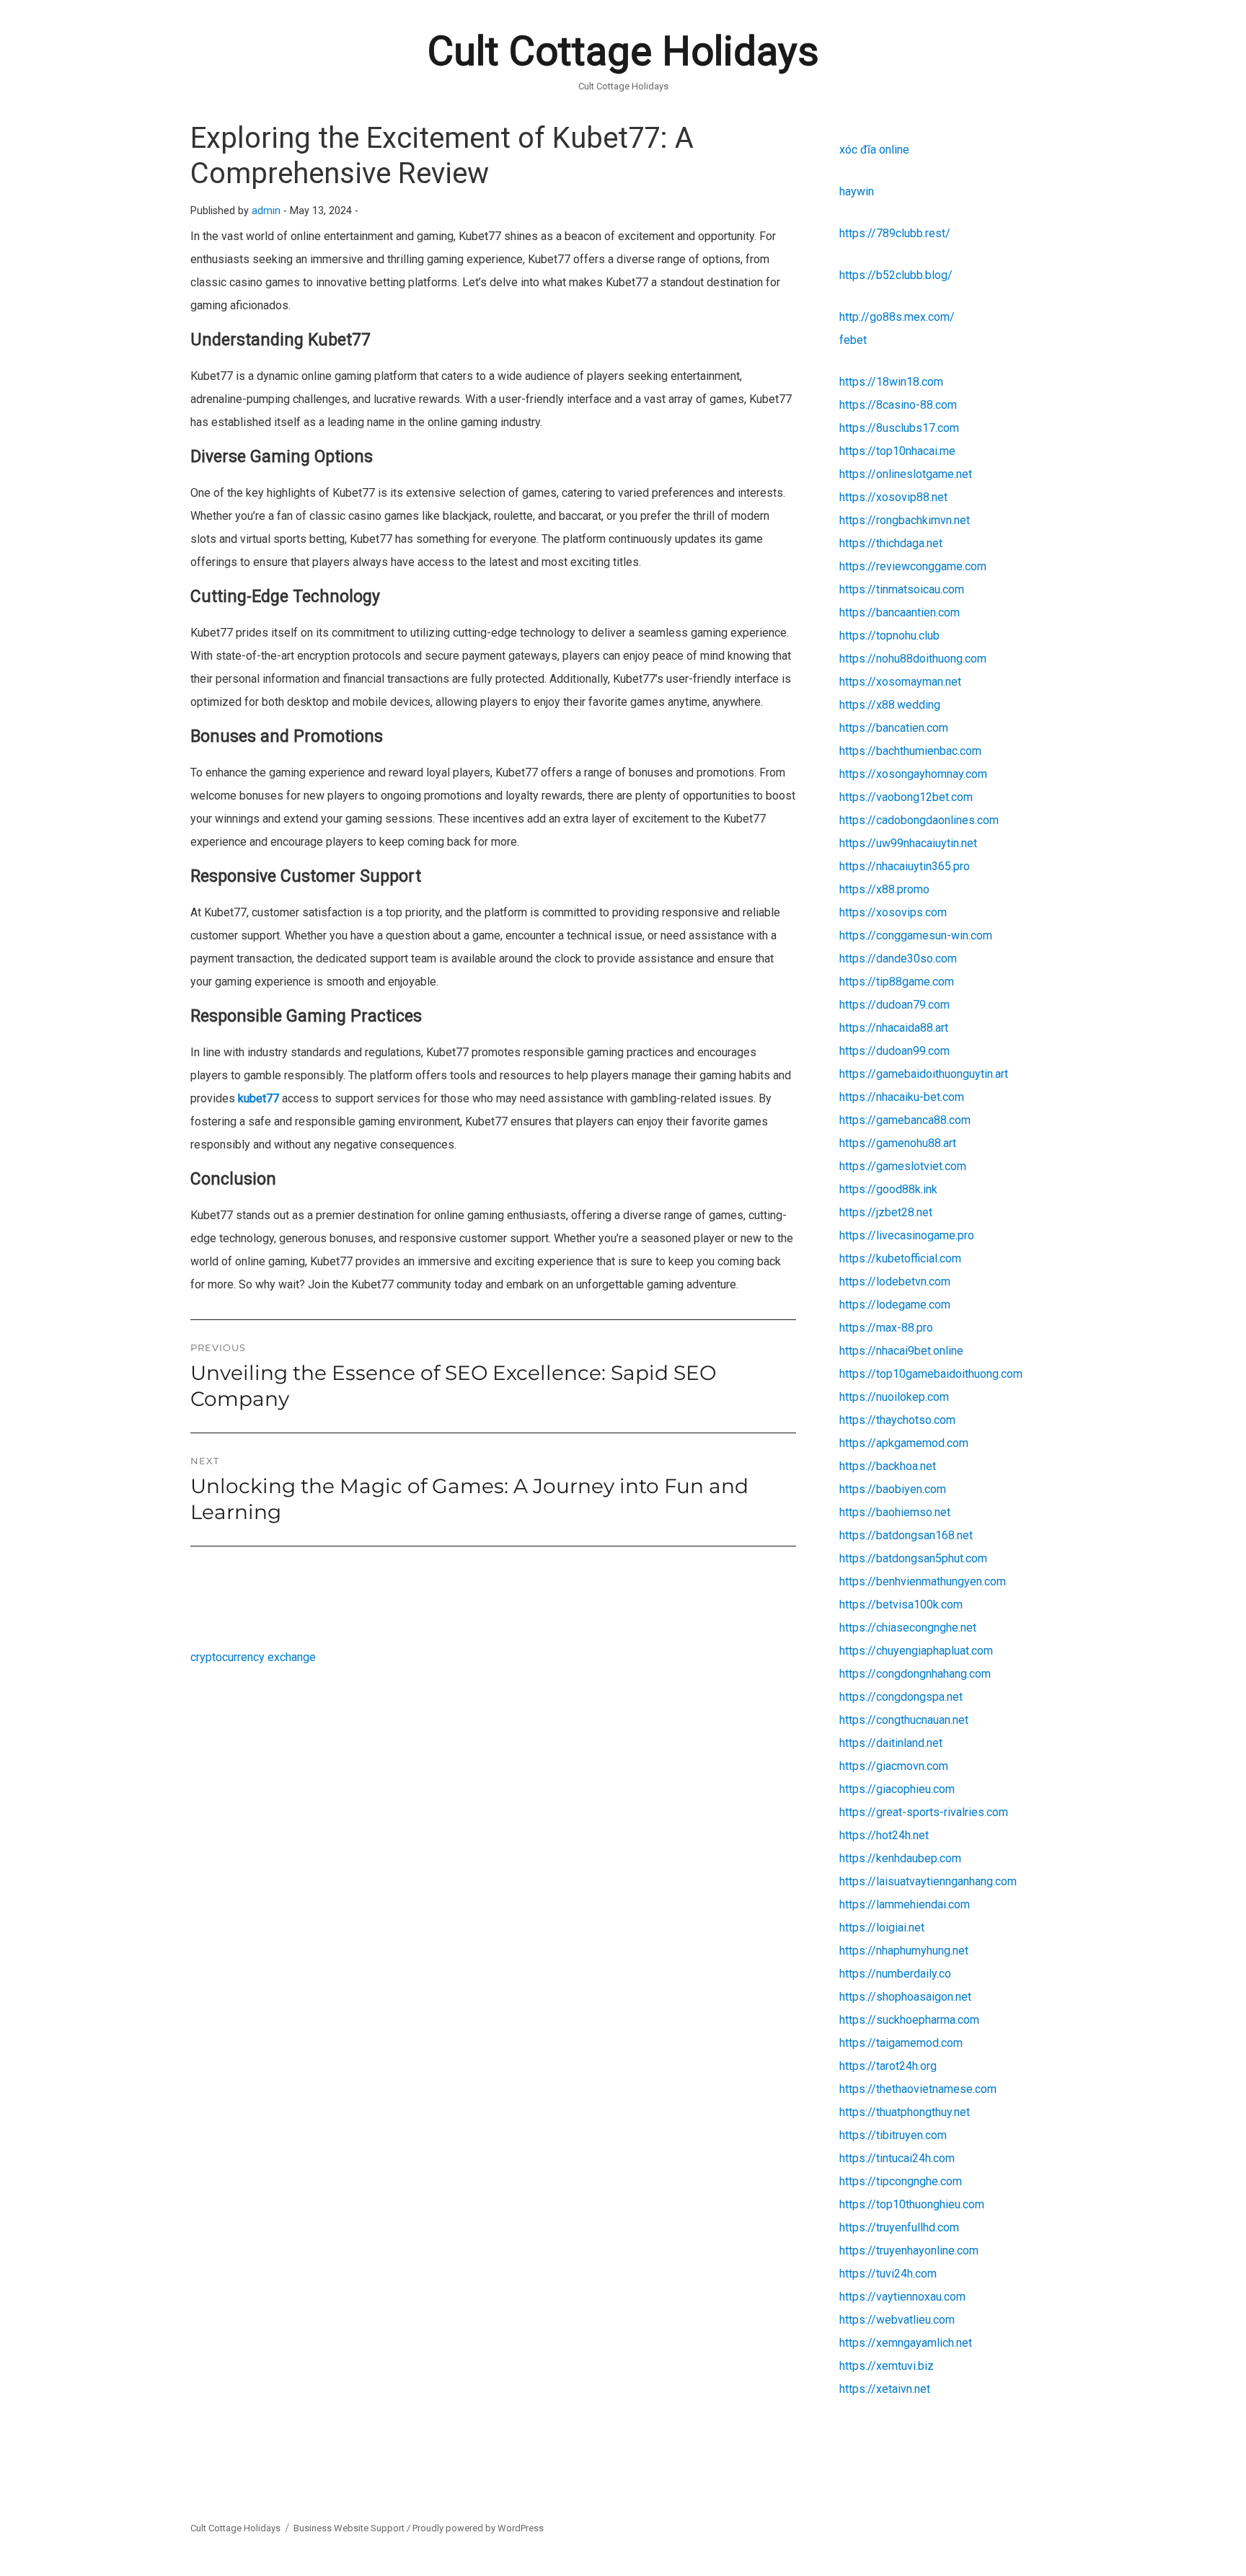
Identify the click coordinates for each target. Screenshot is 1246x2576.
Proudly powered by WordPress (478, 2528)
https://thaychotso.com (897, 1420)
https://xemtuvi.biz (887, 2366)
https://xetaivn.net (885, 2389)
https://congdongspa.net (901, 1697)
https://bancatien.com (894, 728)
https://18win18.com (891, 382)
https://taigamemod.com (901, 2043)
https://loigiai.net (882, 1927)
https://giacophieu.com (897, 1789)
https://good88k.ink (888, 1189)
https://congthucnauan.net (904, 1720)
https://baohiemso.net (895, 1512)
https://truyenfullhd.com (899, 2227)
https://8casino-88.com (898, 405)
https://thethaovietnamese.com (918, 2089)
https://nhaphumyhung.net (904, 1951)
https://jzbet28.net (886, 1212)
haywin (857, 191)
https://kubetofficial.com (900, 1258)
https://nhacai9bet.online (901, 1351)
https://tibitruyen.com (893, 2135)
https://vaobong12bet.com (906, 797)
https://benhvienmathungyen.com (923, 1581)
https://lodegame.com (895, 1305)
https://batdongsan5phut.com (913, 1558)
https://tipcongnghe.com (901, 2181)
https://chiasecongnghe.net (908, 1628)
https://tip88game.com (897, 982)
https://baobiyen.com (893, 1489)
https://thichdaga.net (891, 543)
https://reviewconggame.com (913, 566)
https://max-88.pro (886, 1328)
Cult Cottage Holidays (623, 51)
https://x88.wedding (890, 705)
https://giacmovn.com (894, 1766)
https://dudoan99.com (894, 1051)
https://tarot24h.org (888, 2066)
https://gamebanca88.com (905, 1120)
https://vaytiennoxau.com (902, 2297)
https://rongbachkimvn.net (905, 520)
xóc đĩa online (874, 150)
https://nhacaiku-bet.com (902, 1097)
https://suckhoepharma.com (909, 2020)
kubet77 (259, 1098)
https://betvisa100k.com (901, 1605)
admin (266, 211)
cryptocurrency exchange (253, 1657)
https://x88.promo (884, 889)
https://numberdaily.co (895, 1974)
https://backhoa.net (888, 1466)
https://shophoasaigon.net (905, 1997)
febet (853, 340)
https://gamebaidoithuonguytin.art (924, 1074)
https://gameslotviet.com (903, 1166)
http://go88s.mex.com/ (897, 317)
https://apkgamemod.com (904, 1443)
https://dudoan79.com (894, 1005)
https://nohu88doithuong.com (913, 659)
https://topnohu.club (889, 636)
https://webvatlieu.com (897, 2320)
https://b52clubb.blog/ (896, 275)
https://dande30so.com (898, 959)
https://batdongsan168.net (906, 1535)
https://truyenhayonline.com (909, 2250)
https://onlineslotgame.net (906, 474)
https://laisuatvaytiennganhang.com (928, 1881)
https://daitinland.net (891, 1743)
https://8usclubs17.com (899, 428)
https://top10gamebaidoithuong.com (931, 1374)
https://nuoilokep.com (894, 1397)
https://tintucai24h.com (897, 2158)
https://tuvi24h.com (888, 2274)
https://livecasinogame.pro (907, 1235)
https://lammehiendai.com (905, 1904)
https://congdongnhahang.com (915, 1674)
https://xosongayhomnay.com (913, 774)
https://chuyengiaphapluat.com (916, 1651)
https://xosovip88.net (893, 497)
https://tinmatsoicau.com (902, 589)
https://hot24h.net (884, 1835)
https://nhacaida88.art (894, 1028)
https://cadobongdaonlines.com (919, 820)
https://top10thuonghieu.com (912, 2204)
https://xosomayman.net (900, 682)
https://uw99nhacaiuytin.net (908, 843)
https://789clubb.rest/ (895, 233)
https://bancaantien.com (900, 612)
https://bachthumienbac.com (910, 751)
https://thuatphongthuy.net (905, 2112)
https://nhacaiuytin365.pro (905, 866)
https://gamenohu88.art (898, 1143)
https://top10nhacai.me (897, 451)
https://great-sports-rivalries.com (924, 1812)
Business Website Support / (353, 2528)
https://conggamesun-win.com (916, 935)
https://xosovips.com (893, 912)
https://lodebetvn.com (895, 1282)
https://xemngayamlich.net (906, 2343)
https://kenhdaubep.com (900, 1858)
